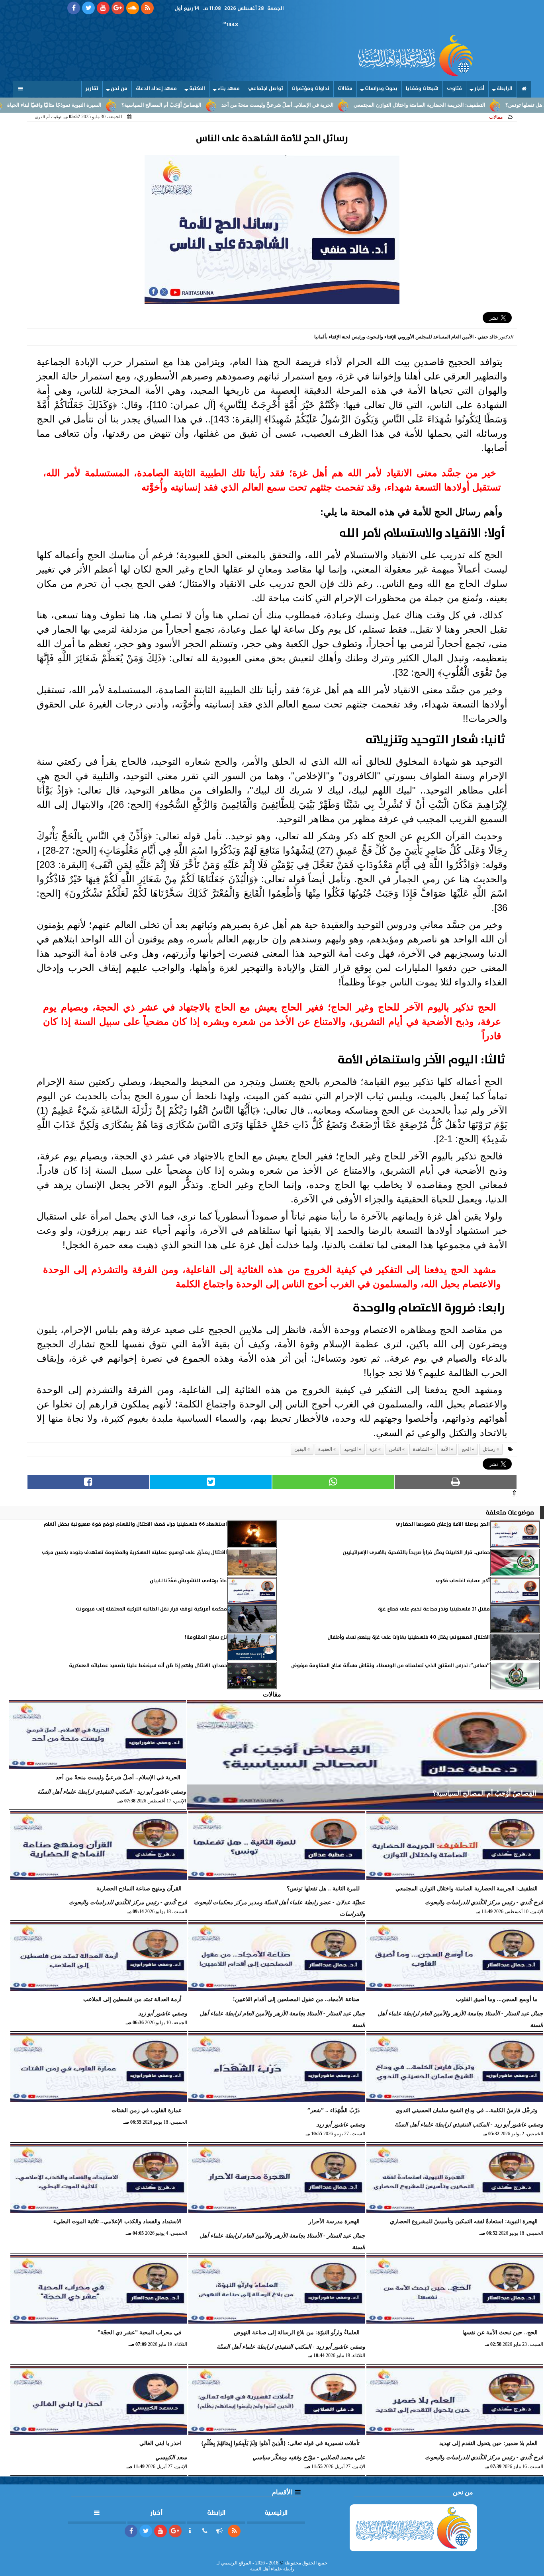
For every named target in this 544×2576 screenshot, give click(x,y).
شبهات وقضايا (422, 89)
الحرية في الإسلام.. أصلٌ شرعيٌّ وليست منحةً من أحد (345, 105)
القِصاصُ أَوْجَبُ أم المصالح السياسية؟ (229, 105)
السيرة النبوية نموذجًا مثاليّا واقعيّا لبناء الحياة (122, 105)
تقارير (92, 89)
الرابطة (505, 89)
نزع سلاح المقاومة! (206, 1637)
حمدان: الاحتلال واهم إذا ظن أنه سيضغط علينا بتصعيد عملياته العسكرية (148, 1666)
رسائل (489, 1449)
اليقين (300, 1449)
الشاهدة (421, 1449)
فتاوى (454, 89)
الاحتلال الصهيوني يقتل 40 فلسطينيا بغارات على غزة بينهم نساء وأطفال (409, 1637)
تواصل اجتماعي (266, 89)
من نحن (119, 89)
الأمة (445, 1449)
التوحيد (351, 1449)
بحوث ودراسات (381, 89)
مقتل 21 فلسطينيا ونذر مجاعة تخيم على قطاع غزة (434, 1609)
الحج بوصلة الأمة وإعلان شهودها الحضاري (443, 1524)
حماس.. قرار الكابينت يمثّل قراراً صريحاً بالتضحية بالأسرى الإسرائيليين (416, 1553)
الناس (395, 1449)
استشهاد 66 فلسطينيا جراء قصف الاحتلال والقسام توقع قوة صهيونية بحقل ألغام (135, 1524)
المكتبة (197, 89)
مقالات (345, 89)
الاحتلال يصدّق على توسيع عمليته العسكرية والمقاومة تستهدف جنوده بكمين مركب (134, 1553)
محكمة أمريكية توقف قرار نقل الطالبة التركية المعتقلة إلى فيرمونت (151, 1609)
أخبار (479, 89)
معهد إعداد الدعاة (156, 89)
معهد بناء (229, 89)
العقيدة (325, 1449)
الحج (466, 1449)
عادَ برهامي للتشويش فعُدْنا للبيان (188, 1581)
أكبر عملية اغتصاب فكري (463, 1581)
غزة (373, 1449)
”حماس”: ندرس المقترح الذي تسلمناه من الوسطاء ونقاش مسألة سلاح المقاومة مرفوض (390, 1666)
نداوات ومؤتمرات (310, 89)
